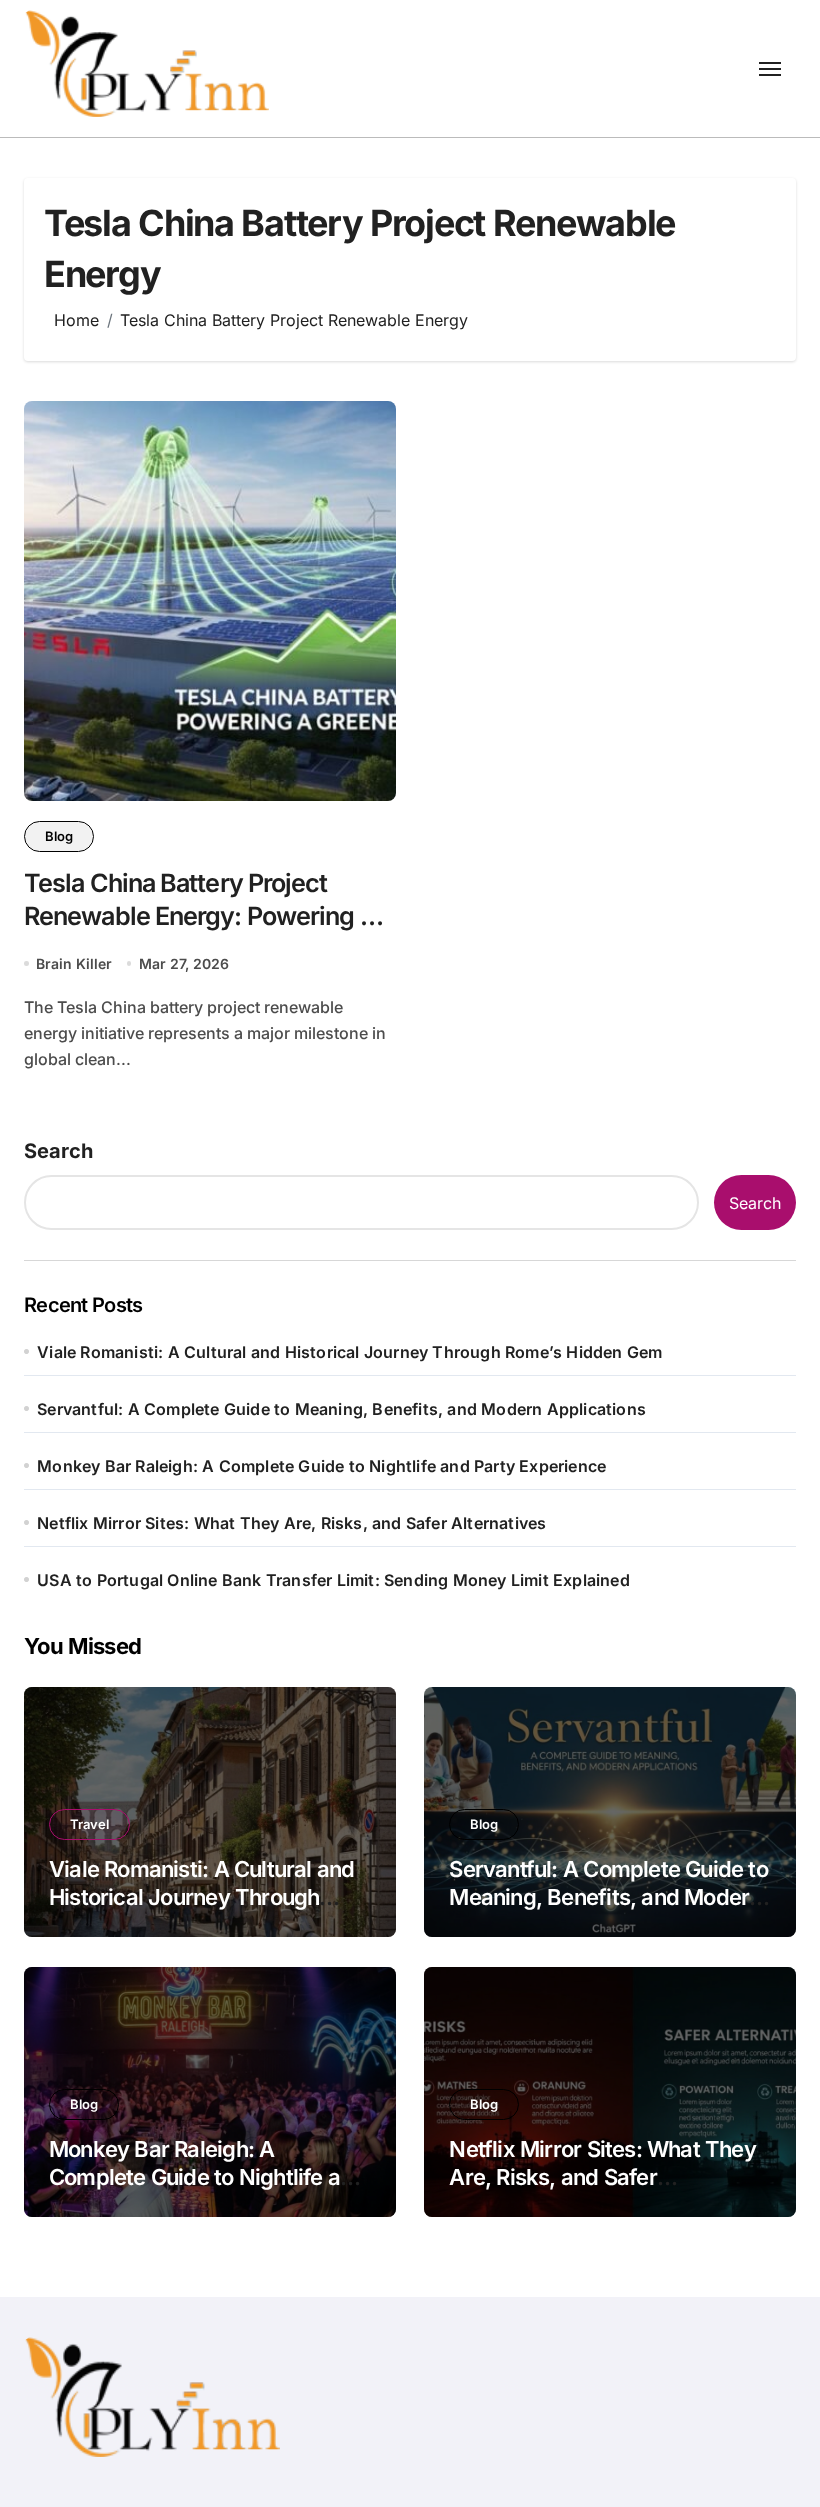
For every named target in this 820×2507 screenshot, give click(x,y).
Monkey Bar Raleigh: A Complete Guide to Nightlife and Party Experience (321, 1466)
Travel (89, 1824)
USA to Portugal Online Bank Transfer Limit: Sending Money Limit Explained (333, 1580)
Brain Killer (74, 963)
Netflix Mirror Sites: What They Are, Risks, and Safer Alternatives (291, 1523)
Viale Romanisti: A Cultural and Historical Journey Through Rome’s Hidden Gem (349, 1352)
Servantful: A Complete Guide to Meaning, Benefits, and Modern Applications (341, 1409)
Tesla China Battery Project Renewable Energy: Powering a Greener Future (198, 916)
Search (58, 1151)
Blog (59, 836)
